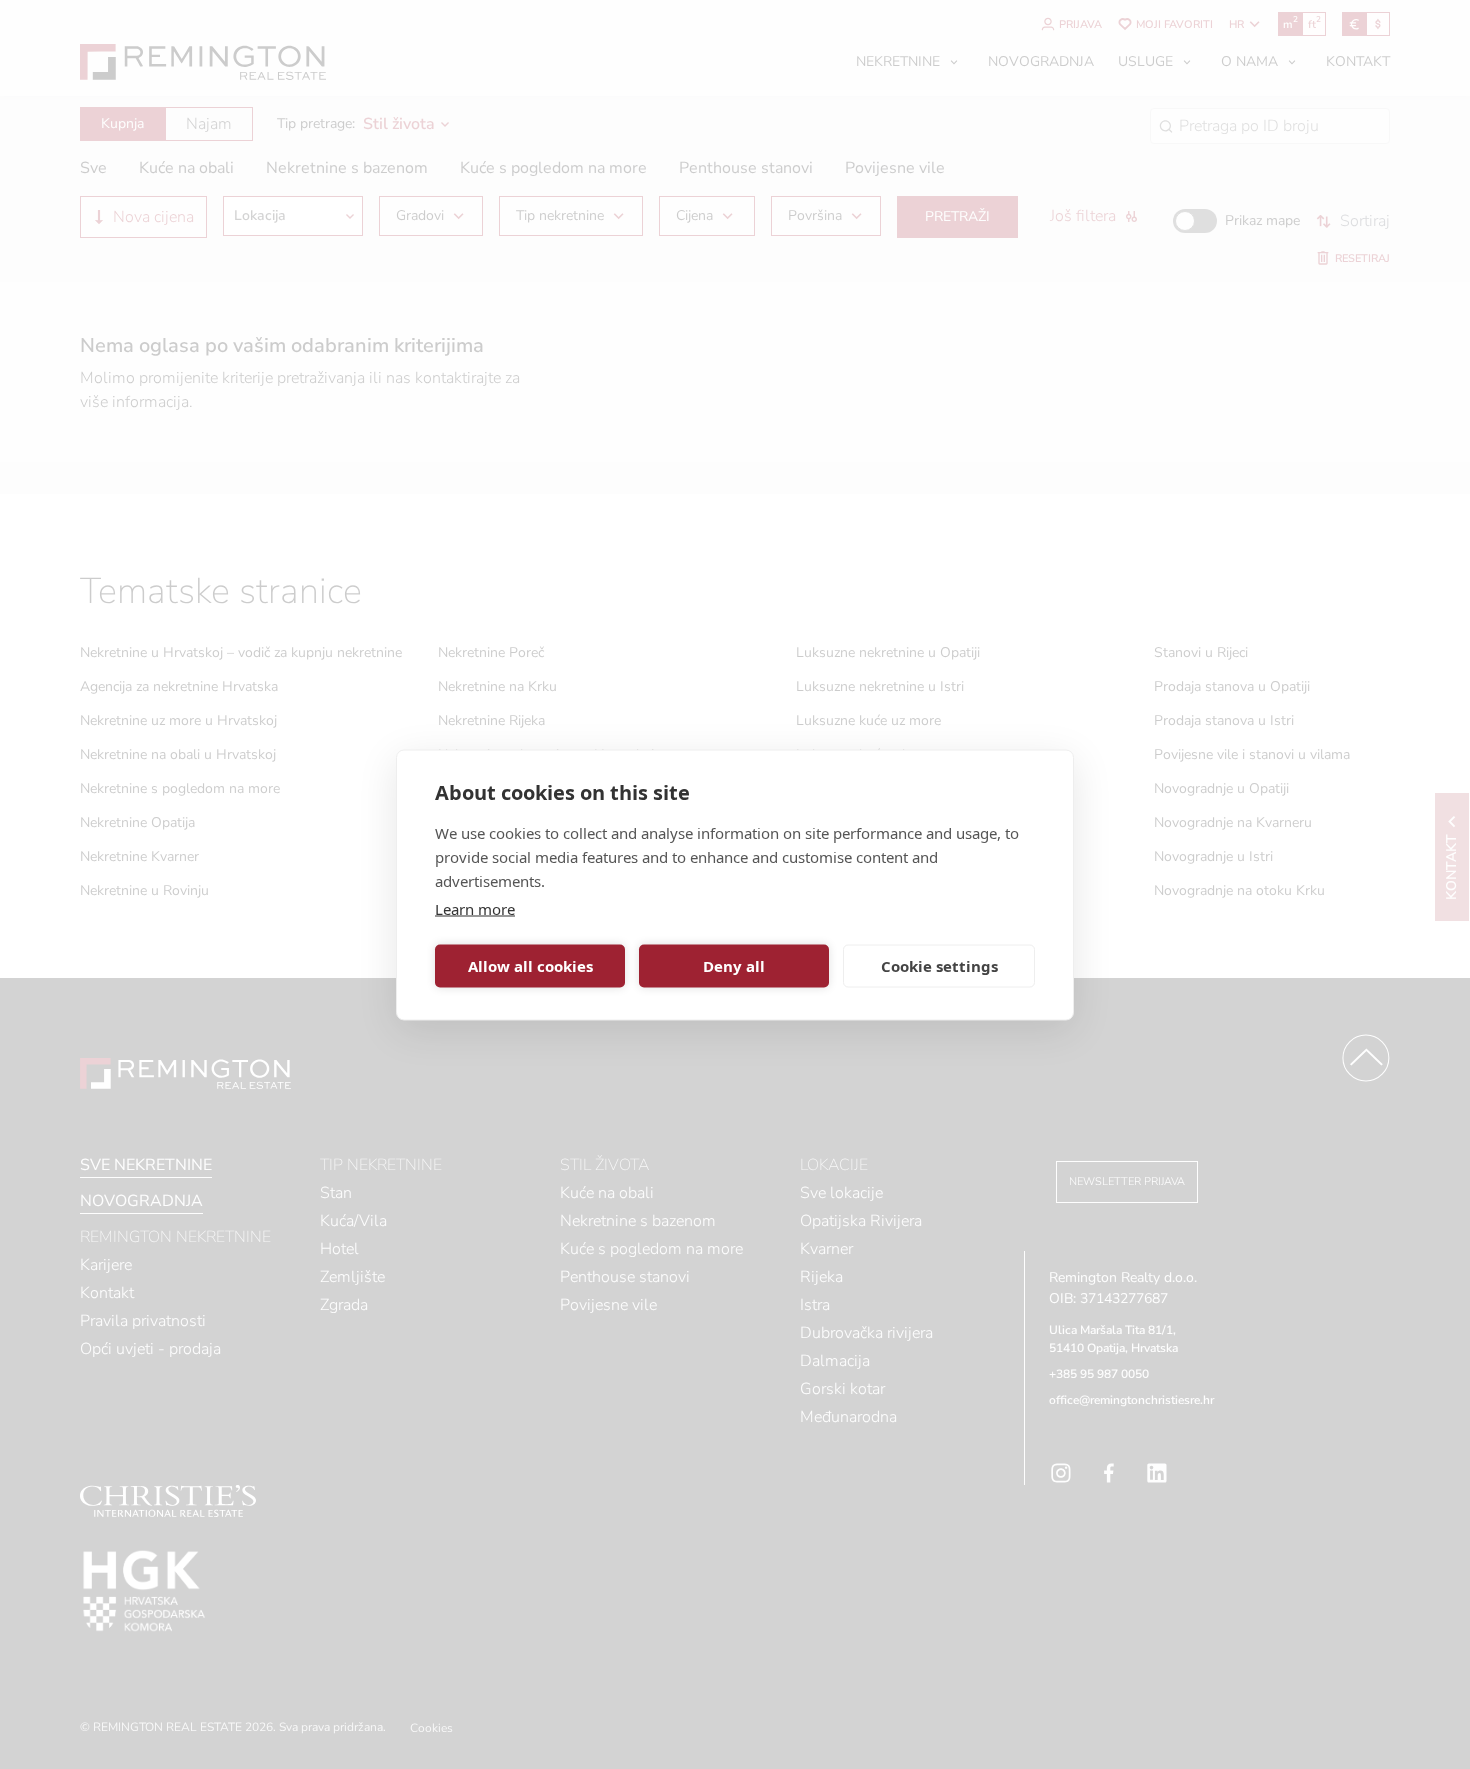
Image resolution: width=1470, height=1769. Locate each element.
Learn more (475, 908)
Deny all (734, 966)
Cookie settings (939, 966)
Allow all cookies (530, 966)
